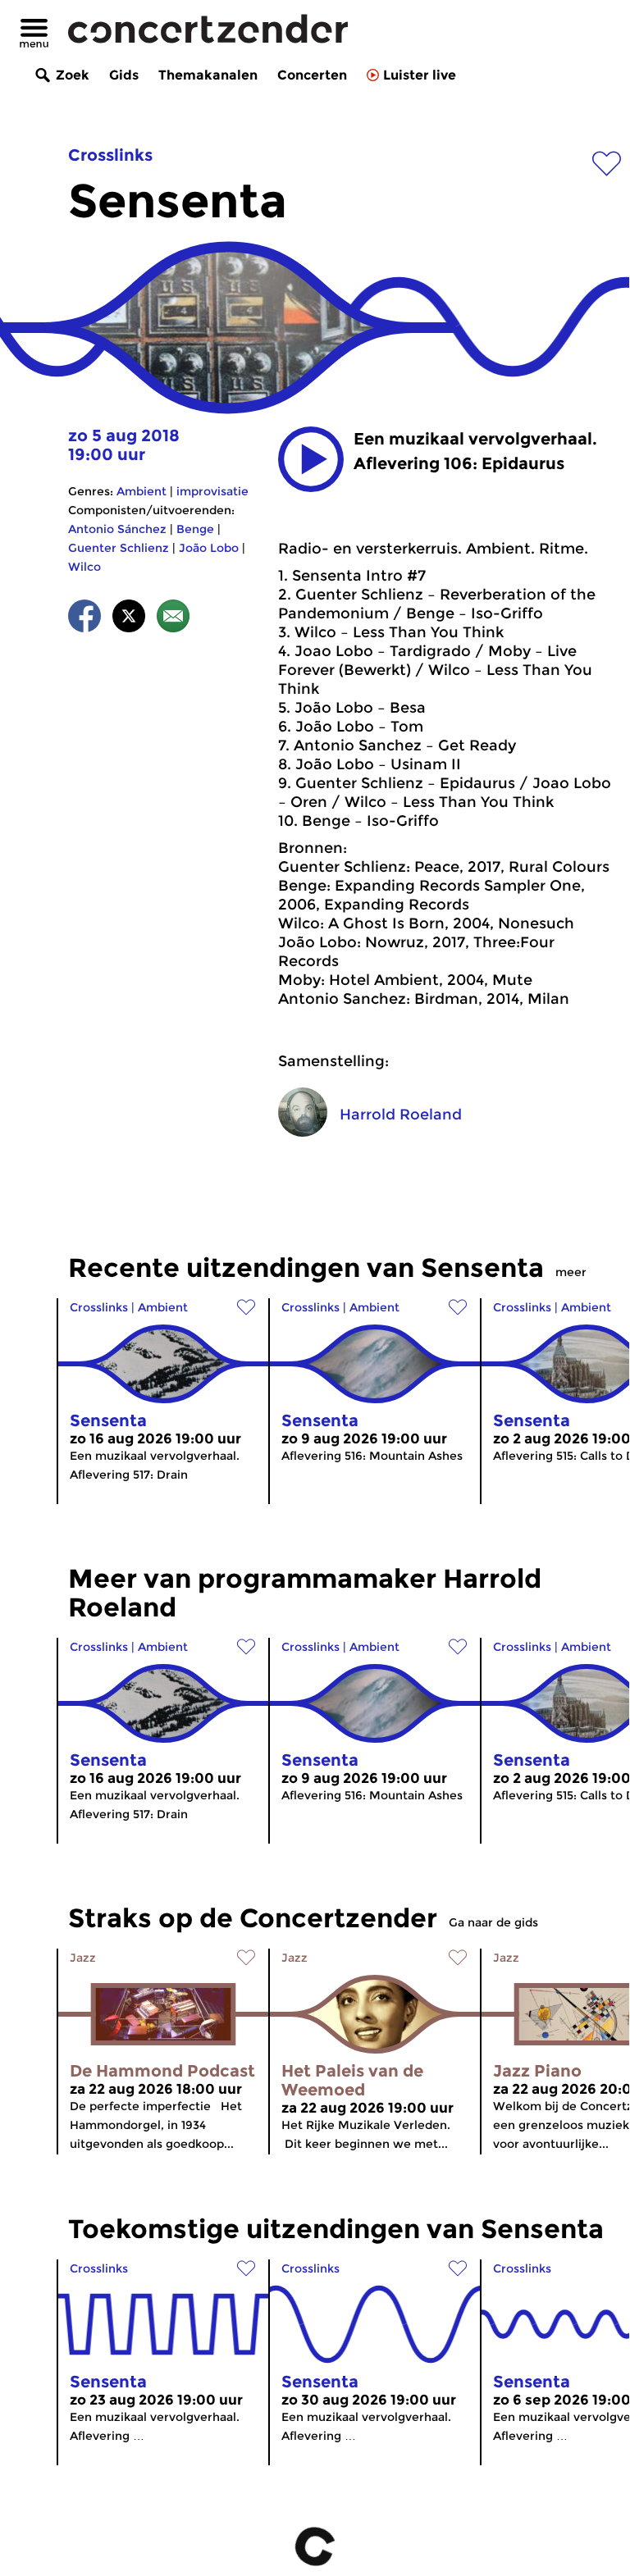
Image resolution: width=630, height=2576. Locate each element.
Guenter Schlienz (119, 548)
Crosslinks (110, 155)
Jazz (83, 1958)
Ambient (142, 491)
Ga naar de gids (493, 1922)
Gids (124, 75)
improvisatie (212, 491)
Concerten (312, 75)
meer (571, 1272)
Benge (195, 529)
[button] (311, 459)
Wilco (84, 567)
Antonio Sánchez (117, 529)
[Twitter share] (129, 619)
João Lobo (209, 548)
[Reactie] (173, 619)
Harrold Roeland (401, 1115)
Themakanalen (208, 75)
